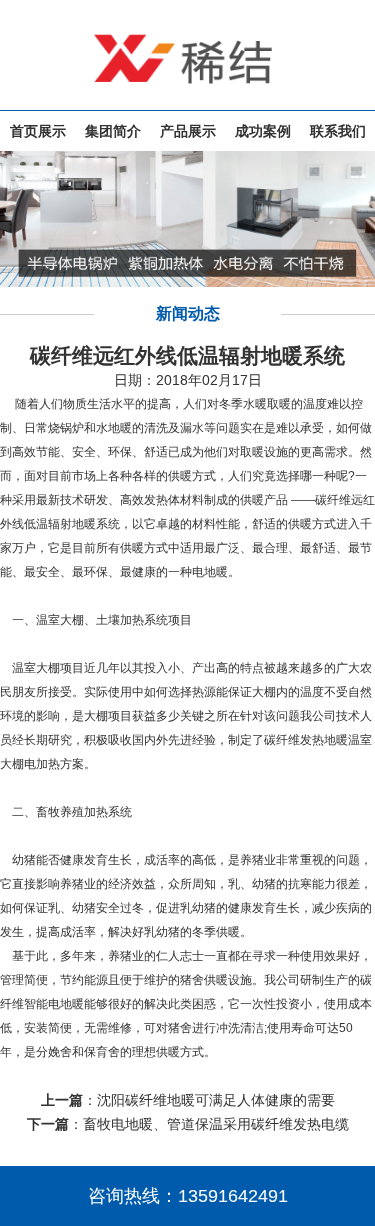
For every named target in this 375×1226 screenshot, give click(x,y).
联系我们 (338, 131)
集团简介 (113, 131)
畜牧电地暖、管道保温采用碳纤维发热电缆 (216, 1124)
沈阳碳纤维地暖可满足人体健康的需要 (216, 1100)
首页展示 (38, 131)
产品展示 (188, 131)
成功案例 (263, 131)
